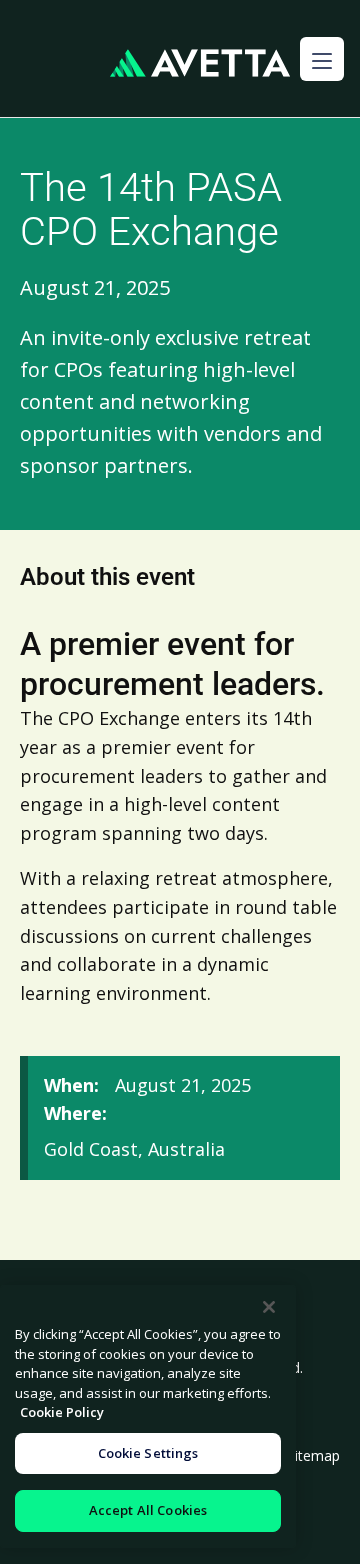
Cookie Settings (148, 1453)
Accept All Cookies (148, 1510)
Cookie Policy (62, 1412)
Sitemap (313, 1455)
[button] (322, 59)
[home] (200, 63)
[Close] (269, 1307)
